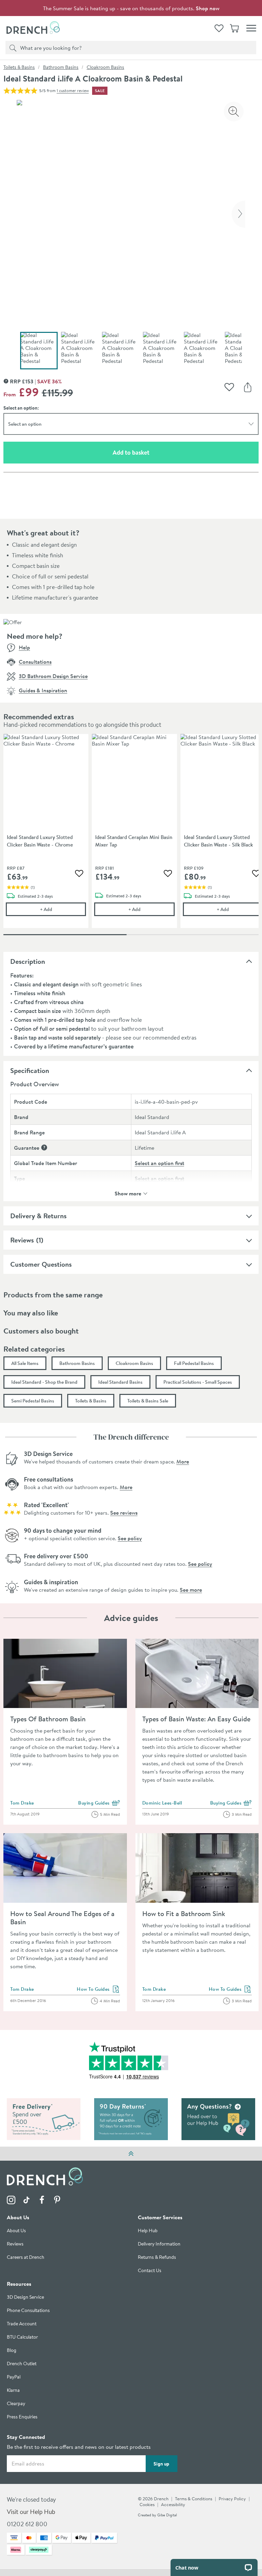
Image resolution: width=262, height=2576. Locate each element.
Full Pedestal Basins (194, 1363)
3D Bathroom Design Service (53, 676)
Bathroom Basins (61, 67)
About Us (16, 2231)
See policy (130, 1538)
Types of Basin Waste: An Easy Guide (196, 1719)
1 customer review (73, 91)
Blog (12, 2351)
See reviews (124, 1513)
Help (24, 647)
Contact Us (150, 2271)
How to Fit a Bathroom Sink (184, 1913)
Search (12, 47)
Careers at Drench (26, 2258)
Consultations (35, 662)
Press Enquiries (22, 2417)
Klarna (13, 2391)
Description (28, 961)
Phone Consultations (28, 2311)
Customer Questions (41, 1264)
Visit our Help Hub (31, 2512)
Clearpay (16, 2404)
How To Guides (98, 1990)
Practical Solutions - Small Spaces (198, 1382)
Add (63, 909)
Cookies (147, 2505)
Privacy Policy (232, 2499)
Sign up (161, 2464)
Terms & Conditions (194, 2499)
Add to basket (155, 452)
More (183, 1461)
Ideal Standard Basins (120, 1382)
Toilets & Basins (19, 67)
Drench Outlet (22, 2364)
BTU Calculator (22, 2337)
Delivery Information (159, 2244)
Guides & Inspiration (43, 690)
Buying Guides (99, 1803)
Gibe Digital (167, 2515)
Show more (128, 1193)
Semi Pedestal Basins (33, 1401)
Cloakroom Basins (105, 67)
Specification (30, 1070)
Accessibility (173, 2505)
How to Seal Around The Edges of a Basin (62, 1918)
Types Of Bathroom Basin (48, 1719)
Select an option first (159, 1163)
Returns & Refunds (157, 2258)
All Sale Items (25, 1363)
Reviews (22, 1240)
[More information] (44, 1147)
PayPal (14, 2377)
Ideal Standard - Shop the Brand (44, 1382)
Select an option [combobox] (25, 424)
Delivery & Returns (38, 1216)
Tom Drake (22, 1803)
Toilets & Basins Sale (148, 1401)
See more (191, 1590)
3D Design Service (25, 2298)
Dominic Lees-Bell (162, 1803)
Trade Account (22, 2324)
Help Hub (148, 2231)
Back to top (131, 2153)
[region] (131, 836)
